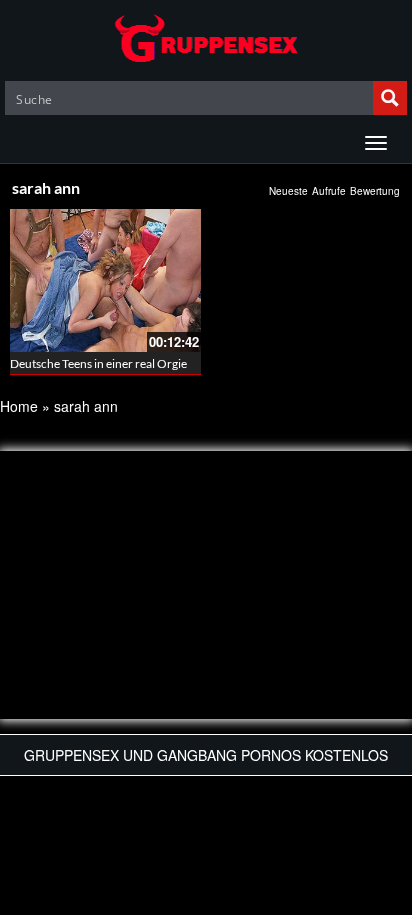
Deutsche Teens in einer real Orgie (98, 363)
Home (19, 406)
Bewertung (375, 191)
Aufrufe (329, 191)
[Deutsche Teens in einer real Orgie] (105, 280)
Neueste (288, 191)
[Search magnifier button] (390, 98)
